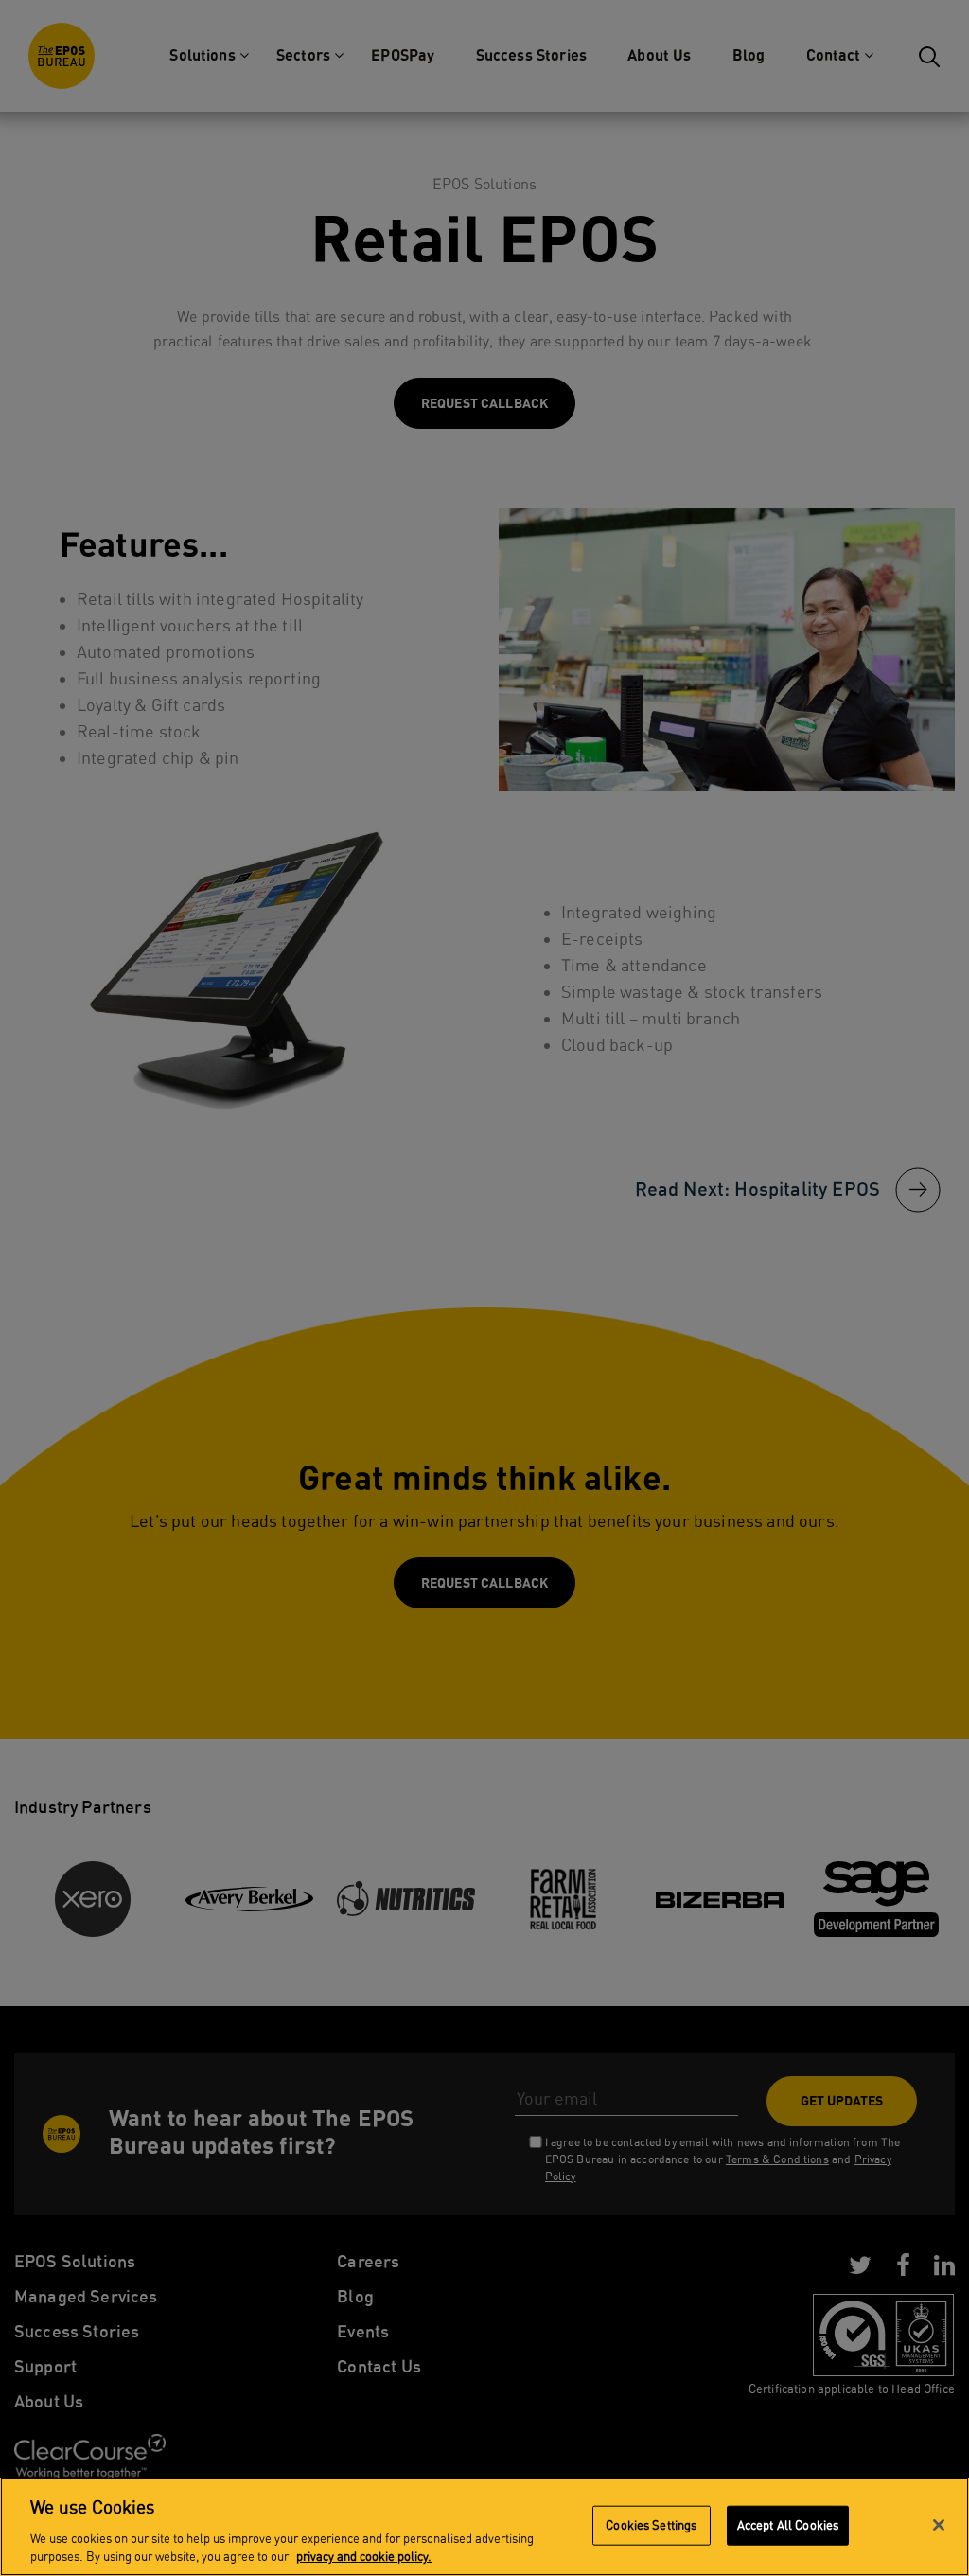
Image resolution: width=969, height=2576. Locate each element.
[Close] (939, 2525)
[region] (484, 2527)
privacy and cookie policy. (364, 2557)
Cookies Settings (651, 2525)
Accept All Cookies (788, 2525)
